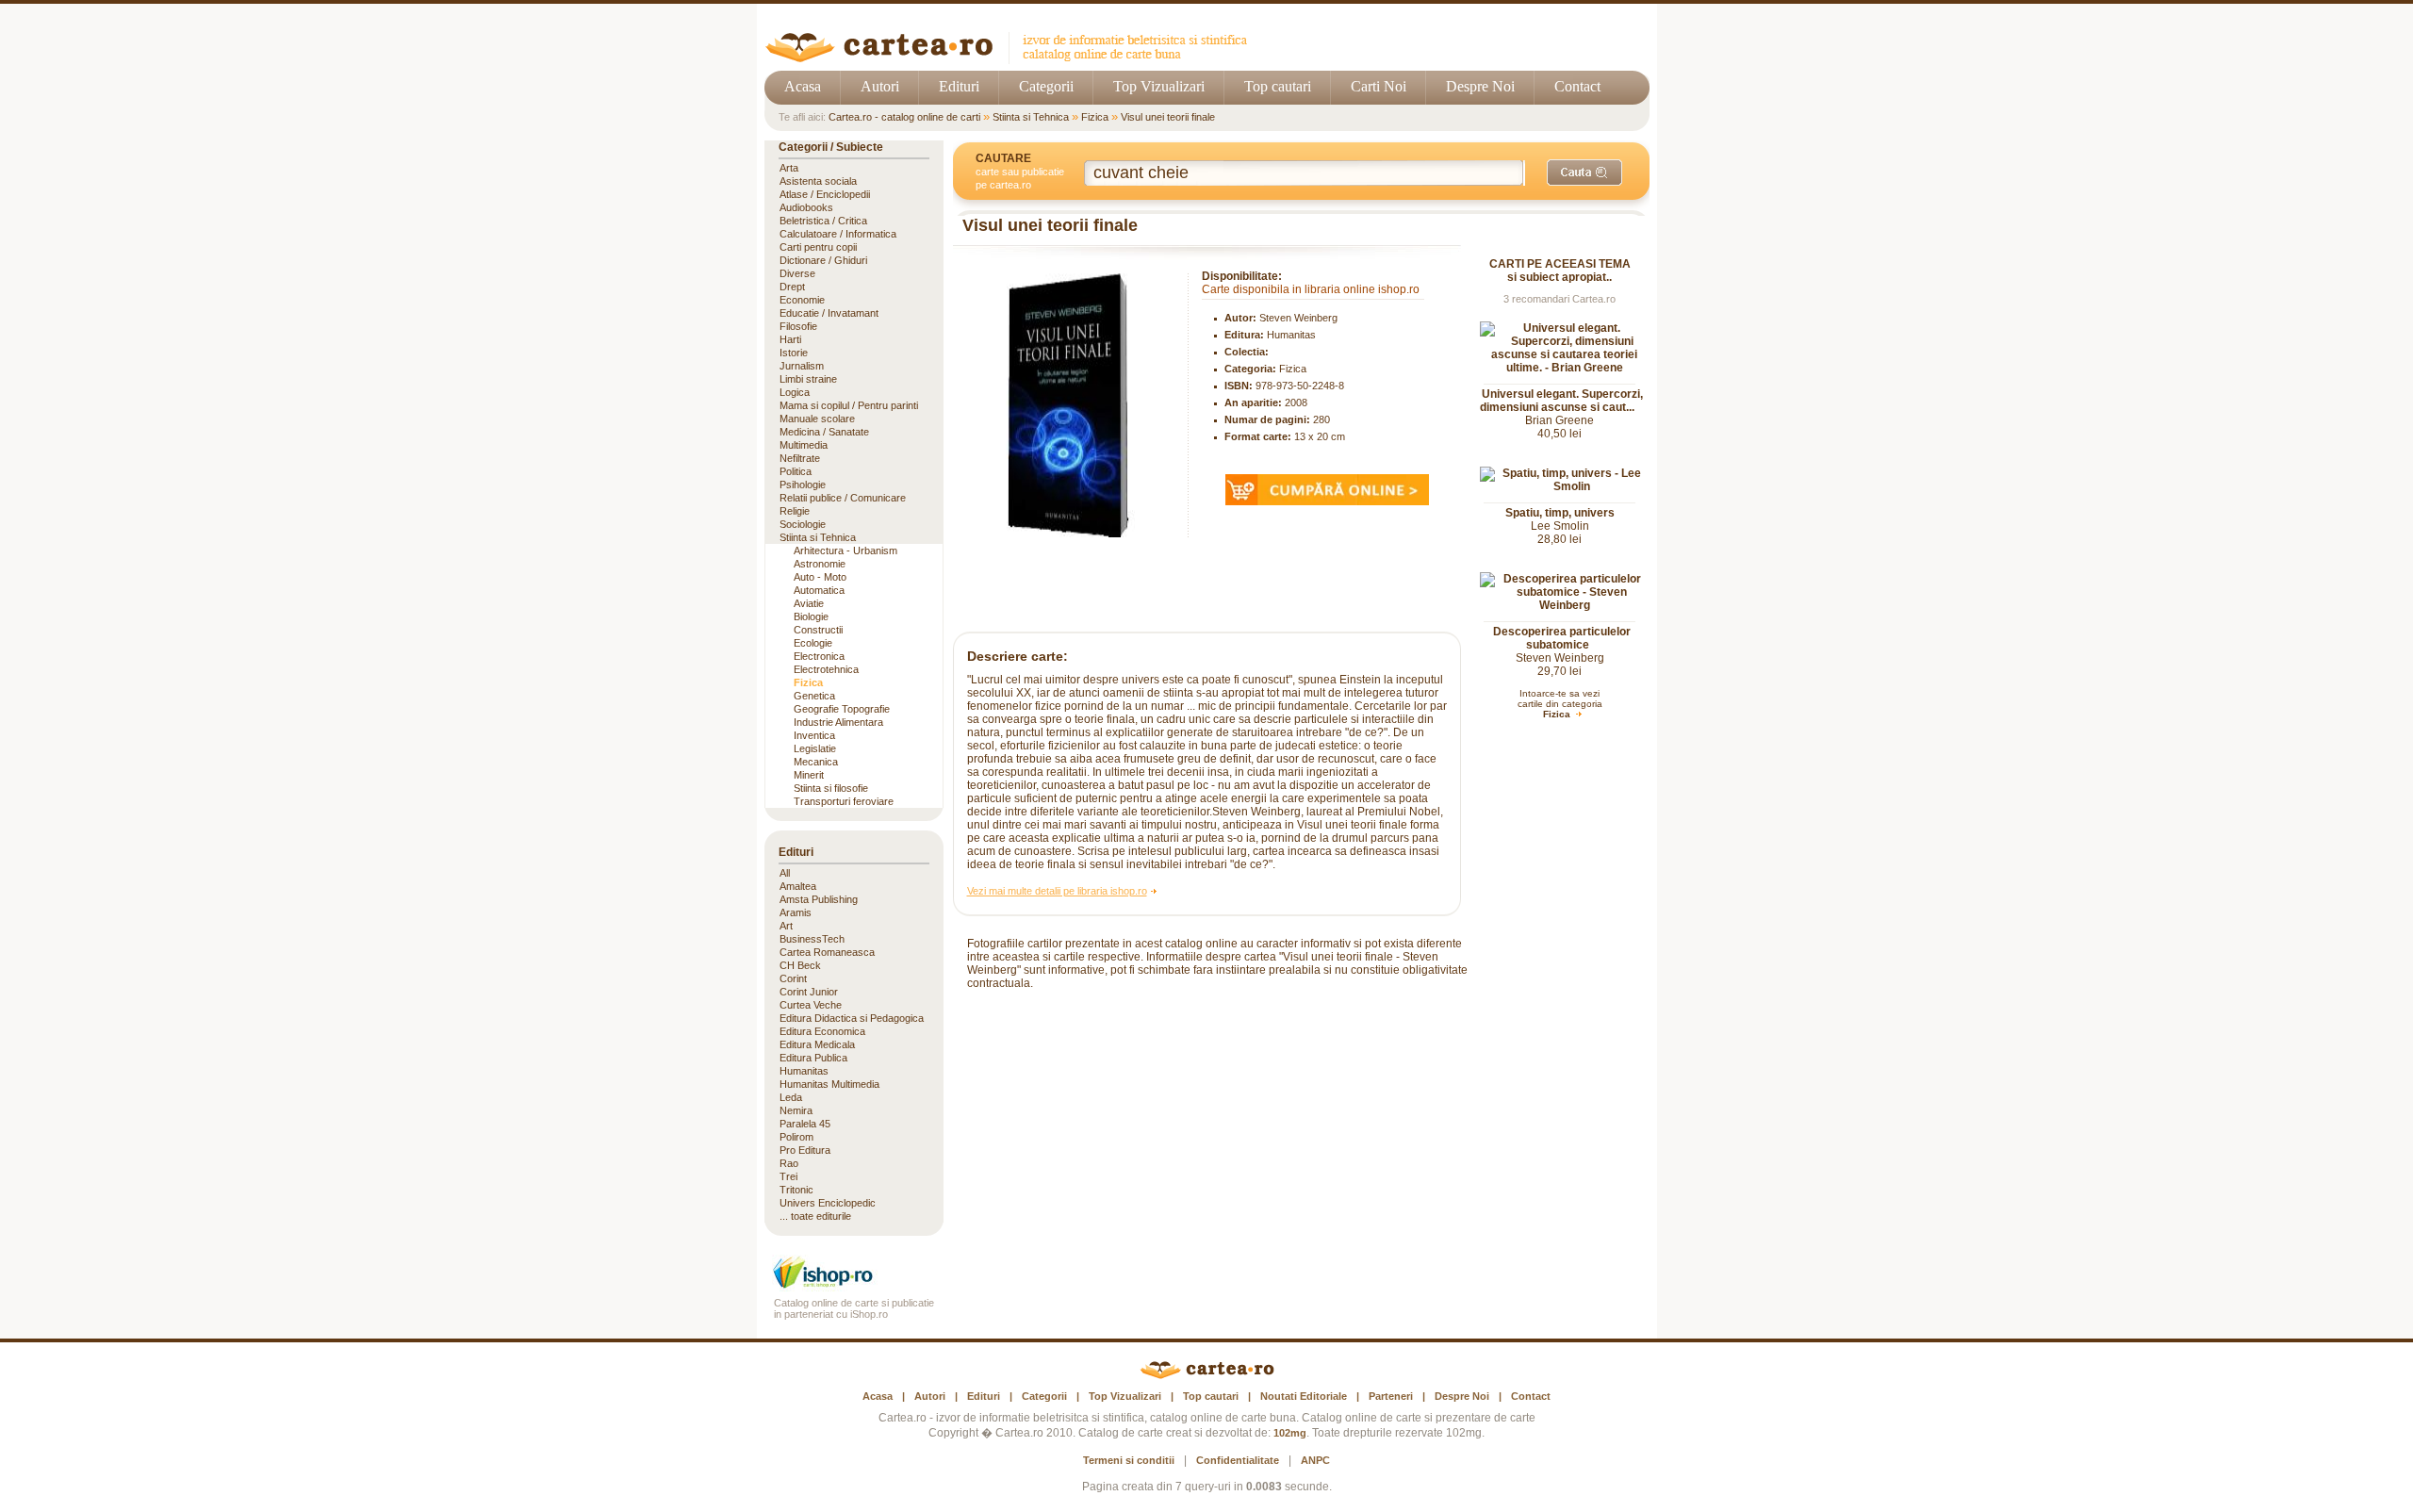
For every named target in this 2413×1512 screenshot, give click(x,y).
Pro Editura (805, 1150)
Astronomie (820, 564)
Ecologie (813, 643)
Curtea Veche (811, 1005)
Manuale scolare (817, 419)
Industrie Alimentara (838, 722)
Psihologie (803, 485)
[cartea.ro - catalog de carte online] (1013, 59)
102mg (1290, 1433)
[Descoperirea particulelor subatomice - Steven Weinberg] (1565, 605)
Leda (791, 1097)
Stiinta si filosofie (831, 788)
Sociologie (803, 524)
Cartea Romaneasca (827, 952)
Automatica (819, 590)
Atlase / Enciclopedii (825, 194)
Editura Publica (813, 1058)
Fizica (1095, 117)
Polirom (796, 1137)
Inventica (814, 735)
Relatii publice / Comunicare (843, 498)
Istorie (794, 353)
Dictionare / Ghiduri (823, 260)
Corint (793, 978)
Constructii (818, 630)
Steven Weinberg (1298, 318)
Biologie (811, 616)
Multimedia (804, 445)
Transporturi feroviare (844, 801)
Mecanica (816, 762)
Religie (795, 511)
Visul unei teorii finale (1168, 117)
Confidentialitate (1238, 1460)
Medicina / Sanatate (824, 432)
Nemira (796, 1110)
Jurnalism (802, 366)
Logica (795, 392)
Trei (788, 1176)
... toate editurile (815, 1216)
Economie (802, 300)
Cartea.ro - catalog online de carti (904, 117)
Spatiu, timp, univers (1560, 513)
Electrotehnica (826, 669)
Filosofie (798, 326)
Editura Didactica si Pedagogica (852, 1018)
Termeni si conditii (1129, 1460)
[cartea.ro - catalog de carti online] (1207, 1375)
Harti (790, 339)
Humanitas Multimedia (829, 1084)
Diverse (797, 273)
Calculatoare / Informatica (838, 234)
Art (786, 926)
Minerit (809, 775)
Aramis (796, 912)
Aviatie (809, 603)
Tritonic (796, 1190)
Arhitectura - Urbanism (845, 551)
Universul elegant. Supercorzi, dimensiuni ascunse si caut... (1561, 401)
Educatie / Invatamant (829, 313)
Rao (789, 1163)
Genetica (814, 696)
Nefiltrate (800, 458)
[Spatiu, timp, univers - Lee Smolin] (1565, 486)
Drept (792, 287)
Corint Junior (809, 992)
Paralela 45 (805, 1124)
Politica (796, 471)
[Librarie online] (854, 1286)
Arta (789, 168)
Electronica (819, 656)
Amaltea (798, 886)
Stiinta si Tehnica (1031, 117)
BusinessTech (812, 939)
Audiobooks (806, 207)
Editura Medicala (817, 1044)
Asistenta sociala (818, 181)
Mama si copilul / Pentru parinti (849, 405)
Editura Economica (822, 1031)
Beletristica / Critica (823, 221)
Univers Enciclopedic (828, 1203)
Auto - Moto (820, 577)
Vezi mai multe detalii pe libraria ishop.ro (1057, 891)
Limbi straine (808, 379)
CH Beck (800, 965)
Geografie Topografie (842, 709)
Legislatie (815, 748)
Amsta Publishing (819, 899)
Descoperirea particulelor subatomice (1562, 638)
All (785, 873)
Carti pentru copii (818, 247)
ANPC (1315, 1460)
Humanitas (1291, 335)
